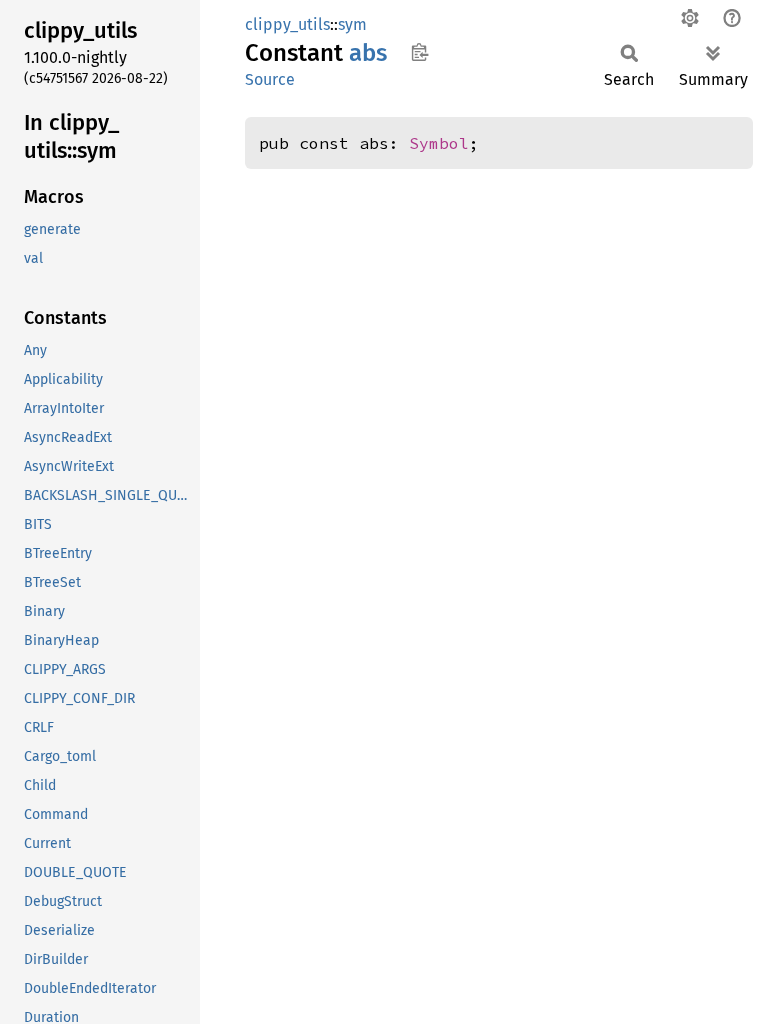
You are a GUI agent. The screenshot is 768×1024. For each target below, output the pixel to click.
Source (270, 79)
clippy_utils (287, 24)
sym (352, 24)
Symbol (439, 143)
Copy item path (419, 52)
